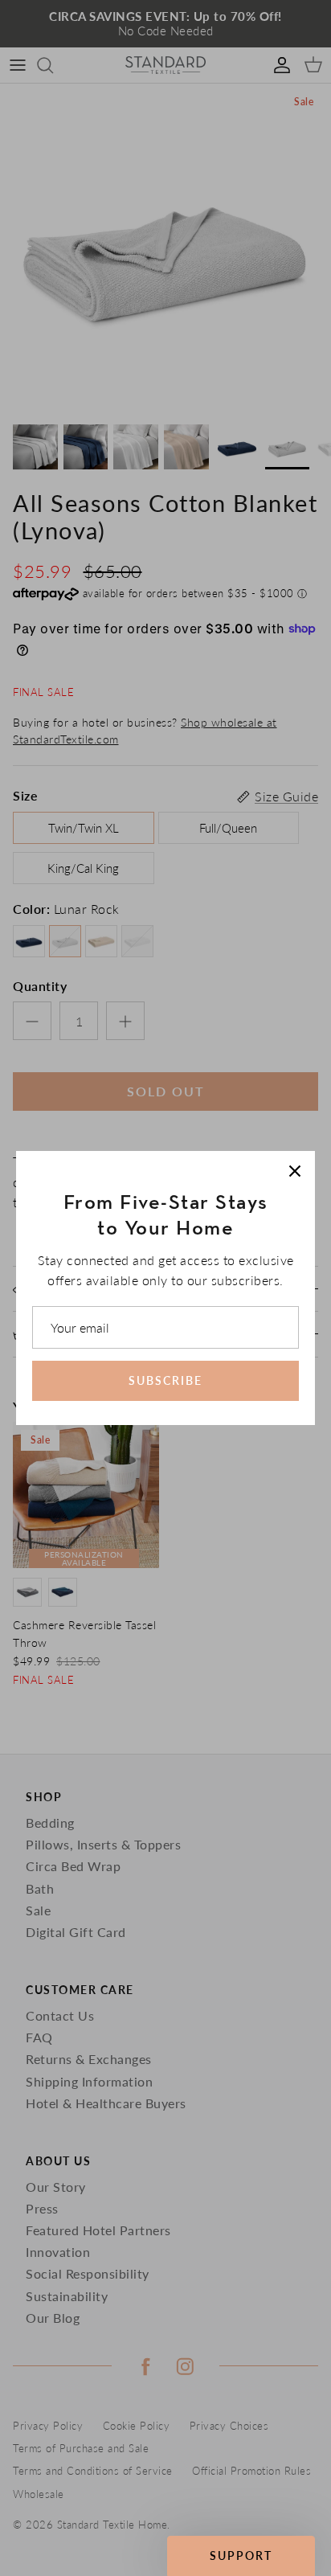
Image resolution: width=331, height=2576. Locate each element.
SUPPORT (241, 2556)
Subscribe (165, 1380)
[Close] (295, 1171)
